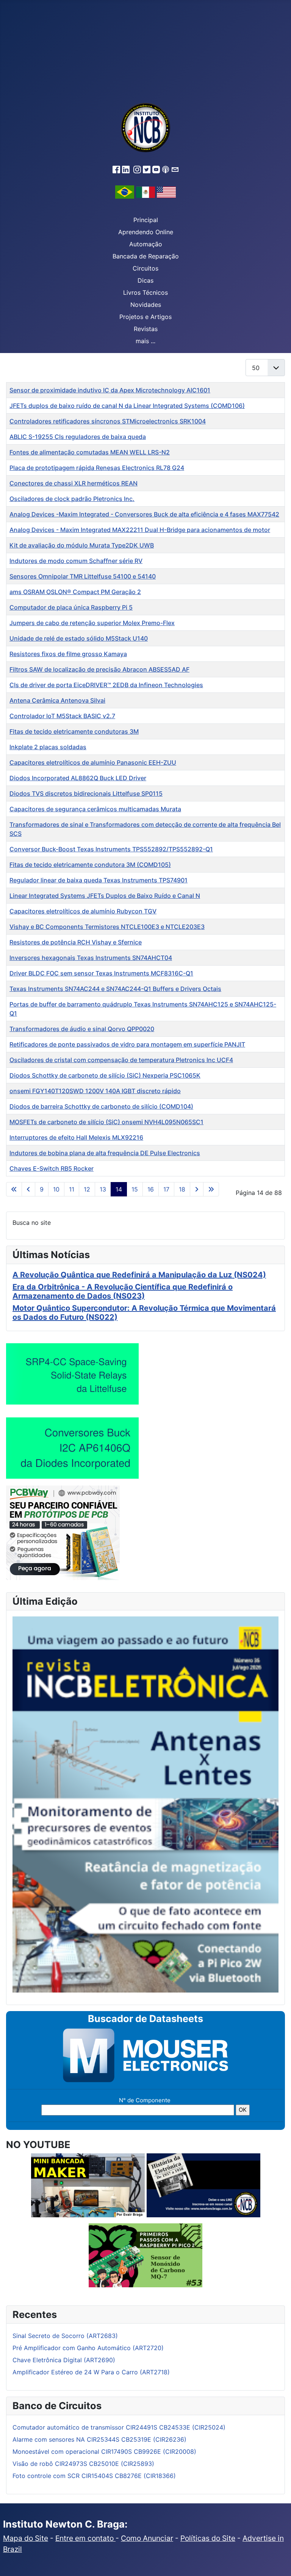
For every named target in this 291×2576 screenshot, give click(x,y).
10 (56, 1189)
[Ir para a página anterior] (28, 1189)
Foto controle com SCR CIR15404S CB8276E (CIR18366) (94, 2476)
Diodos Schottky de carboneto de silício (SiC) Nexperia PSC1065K (105, 1075)
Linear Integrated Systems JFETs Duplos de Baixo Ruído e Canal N (105, 896)
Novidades (146, 305)
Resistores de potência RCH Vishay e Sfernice (76, 942)
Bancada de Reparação (146, 256)
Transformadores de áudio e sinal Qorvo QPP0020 (82, 1029)
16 (151, 1189)
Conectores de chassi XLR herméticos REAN (74, 483)
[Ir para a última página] (211, 1189)
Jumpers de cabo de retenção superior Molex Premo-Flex (92, 623)
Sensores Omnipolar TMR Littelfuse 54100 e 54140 (83, 576)
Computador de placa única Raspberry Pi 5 (71, 607)
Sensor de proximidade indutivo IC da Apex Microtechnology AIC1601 (110, 390)
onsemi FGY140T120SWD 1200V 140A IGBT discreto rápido (95, 1091)
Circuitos (145, 268)
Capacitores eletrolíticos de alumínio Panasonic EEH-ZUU (93, 762)
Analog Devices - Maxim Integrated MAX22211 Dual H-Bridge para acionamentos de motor (140, 530)
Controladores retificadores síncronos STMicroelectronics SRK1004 (108, 421)
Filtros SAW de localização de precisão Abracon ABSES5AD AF (99, 669)
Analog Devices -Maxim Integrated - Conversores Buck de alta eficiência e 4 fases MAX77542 (144, 514)
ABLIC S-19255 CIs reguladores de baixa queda (78, 437)
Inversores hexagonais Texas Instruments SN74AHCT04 (91, 958)
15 (135, 1189)
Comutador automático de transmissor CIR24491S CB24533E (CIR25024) (119, 2427)
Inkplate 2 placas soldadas (48, 747)
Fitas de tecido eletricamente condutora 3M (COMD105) (90, 865)
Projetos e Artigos (145, 317)
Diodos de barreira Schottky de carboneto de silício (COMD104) (101, 1106)
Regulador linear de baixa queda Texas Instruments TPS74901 (99, 880)
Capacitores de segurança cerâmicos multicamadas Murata (95, 809)
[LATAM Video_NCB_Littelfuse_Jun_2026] (72, 1374)
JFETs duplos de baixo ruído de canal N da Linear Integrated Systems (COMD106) (127, 406)
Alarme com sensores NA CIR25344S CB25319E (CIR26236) (99, 2439)
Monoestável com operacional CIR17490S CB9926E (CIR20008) (104, 2452)
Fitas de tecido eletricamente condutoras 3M (74, 731)
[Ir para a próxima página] (197, 1189)
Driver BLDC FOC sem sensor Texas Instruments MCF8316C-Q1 (101, 973)
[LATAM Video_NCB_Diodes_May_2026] (72, 1448)
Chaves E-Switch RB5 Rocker (52, 1168)
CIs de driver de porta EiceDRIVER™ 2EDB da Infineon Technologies (106, 685)
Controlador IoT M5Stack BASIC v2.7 (62, 716)
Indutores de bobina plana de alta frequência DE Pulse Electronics (105, 1153)
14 (119, 1189)
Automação (146, 244)
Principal (146, 220)
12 (87, 1189)
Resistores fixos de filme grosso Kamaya (68, 654)
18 (182, 1189)
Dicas (145, 280)
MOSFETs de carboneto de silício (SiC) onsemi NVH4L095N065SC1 (106, 1122)
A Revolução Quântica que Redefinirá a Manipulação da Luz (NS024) (139, 1275)
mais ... (145, 341)
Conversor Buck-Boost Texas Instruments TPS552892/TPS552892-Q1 (111, 849)
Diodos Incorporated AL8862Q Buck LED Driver (78, 778)
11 (72, 1189)
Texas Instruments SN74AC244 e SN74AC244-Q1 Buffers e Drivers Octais (115, 989)
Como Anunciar (147, 2538)
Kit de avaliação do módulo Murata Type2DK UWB (82, 545)
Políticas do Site (208, 2538)
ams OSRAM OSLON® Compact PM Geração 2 (75, 592)
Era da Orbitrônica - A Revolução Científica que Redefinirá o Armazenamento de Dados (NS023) (123, 1291)
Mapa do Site (26, 2538)
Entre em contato (85, 2538)
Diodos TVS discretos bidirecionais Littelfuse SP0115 (86, 793)
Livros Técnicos (145, 292)
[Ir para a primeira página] (14, 1189)
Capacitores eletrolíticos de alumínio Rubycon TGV (83, 911)
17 (166, 1189)
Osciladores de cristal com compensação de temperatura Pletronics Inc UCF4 (121, 1060)
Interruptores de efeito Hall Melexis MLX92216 (76, 1137)
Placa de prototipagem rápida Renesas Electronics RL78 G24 (97, 468)
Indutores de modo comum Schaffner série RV (76, 561)
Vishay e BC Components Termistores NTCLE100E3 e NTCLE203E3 (107, 927)
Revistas (146, 329)
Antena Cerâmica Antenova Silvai (57, 700)
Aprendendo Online (146, 232)
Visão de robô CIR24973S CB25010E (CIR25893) (83, 2464)
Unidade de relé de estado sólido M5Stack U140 (79, 638)
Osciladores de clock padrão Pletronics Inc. (72, 499)
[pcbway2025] (63, 1532)
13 (103, 1189)
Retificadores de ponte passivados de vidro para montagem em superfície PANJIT (127, 1044)
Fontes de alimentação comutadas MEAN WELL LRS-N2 (90, 452)
